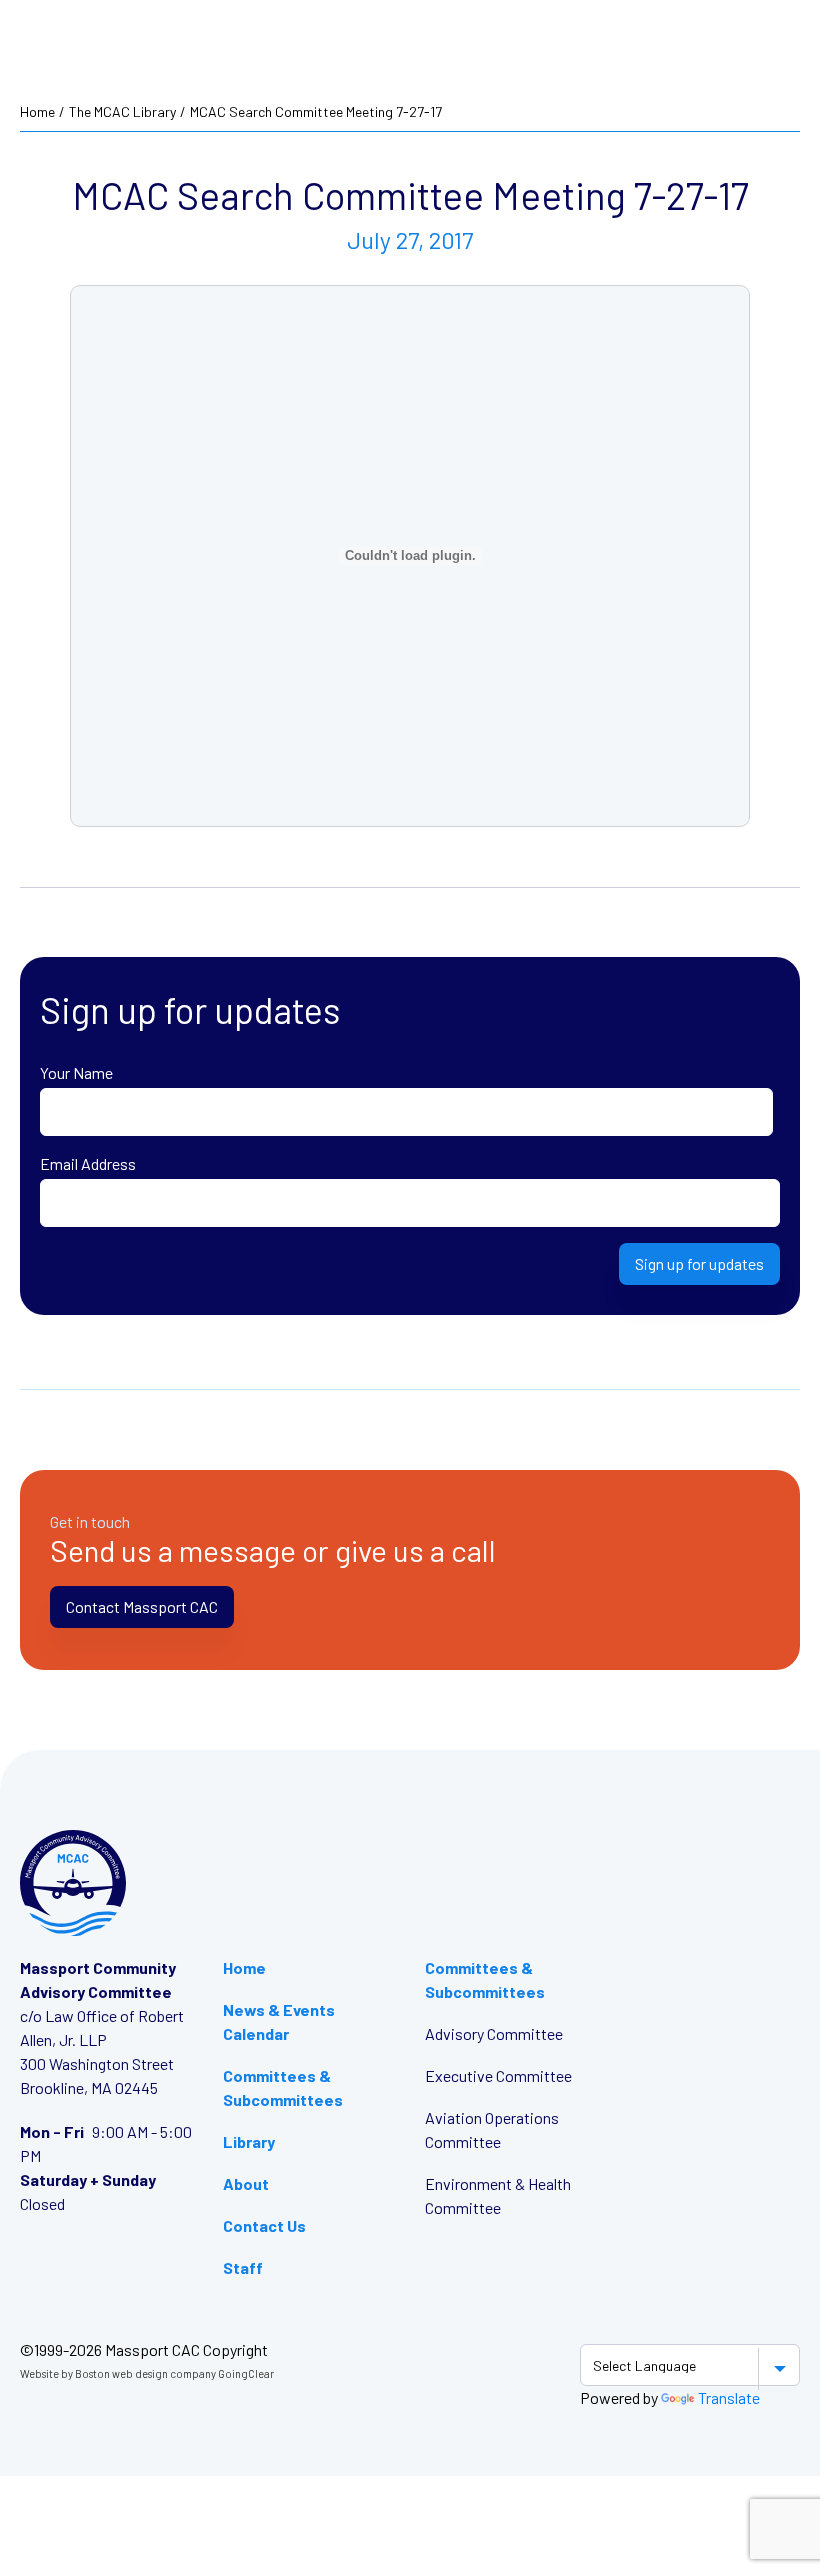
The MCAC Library (122, 112)
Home (37, 112)
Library (249, 2141)
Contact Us (264, 2225)
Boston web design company (145, 2373)
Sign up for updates (699, 1263)
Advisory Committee (494, 2033)
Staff (243, 2267)
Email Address (88, 1163)
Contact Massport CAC (142, 1606)
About (246, 2183)
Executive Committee (498, 2075)
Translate (729, 2397)
